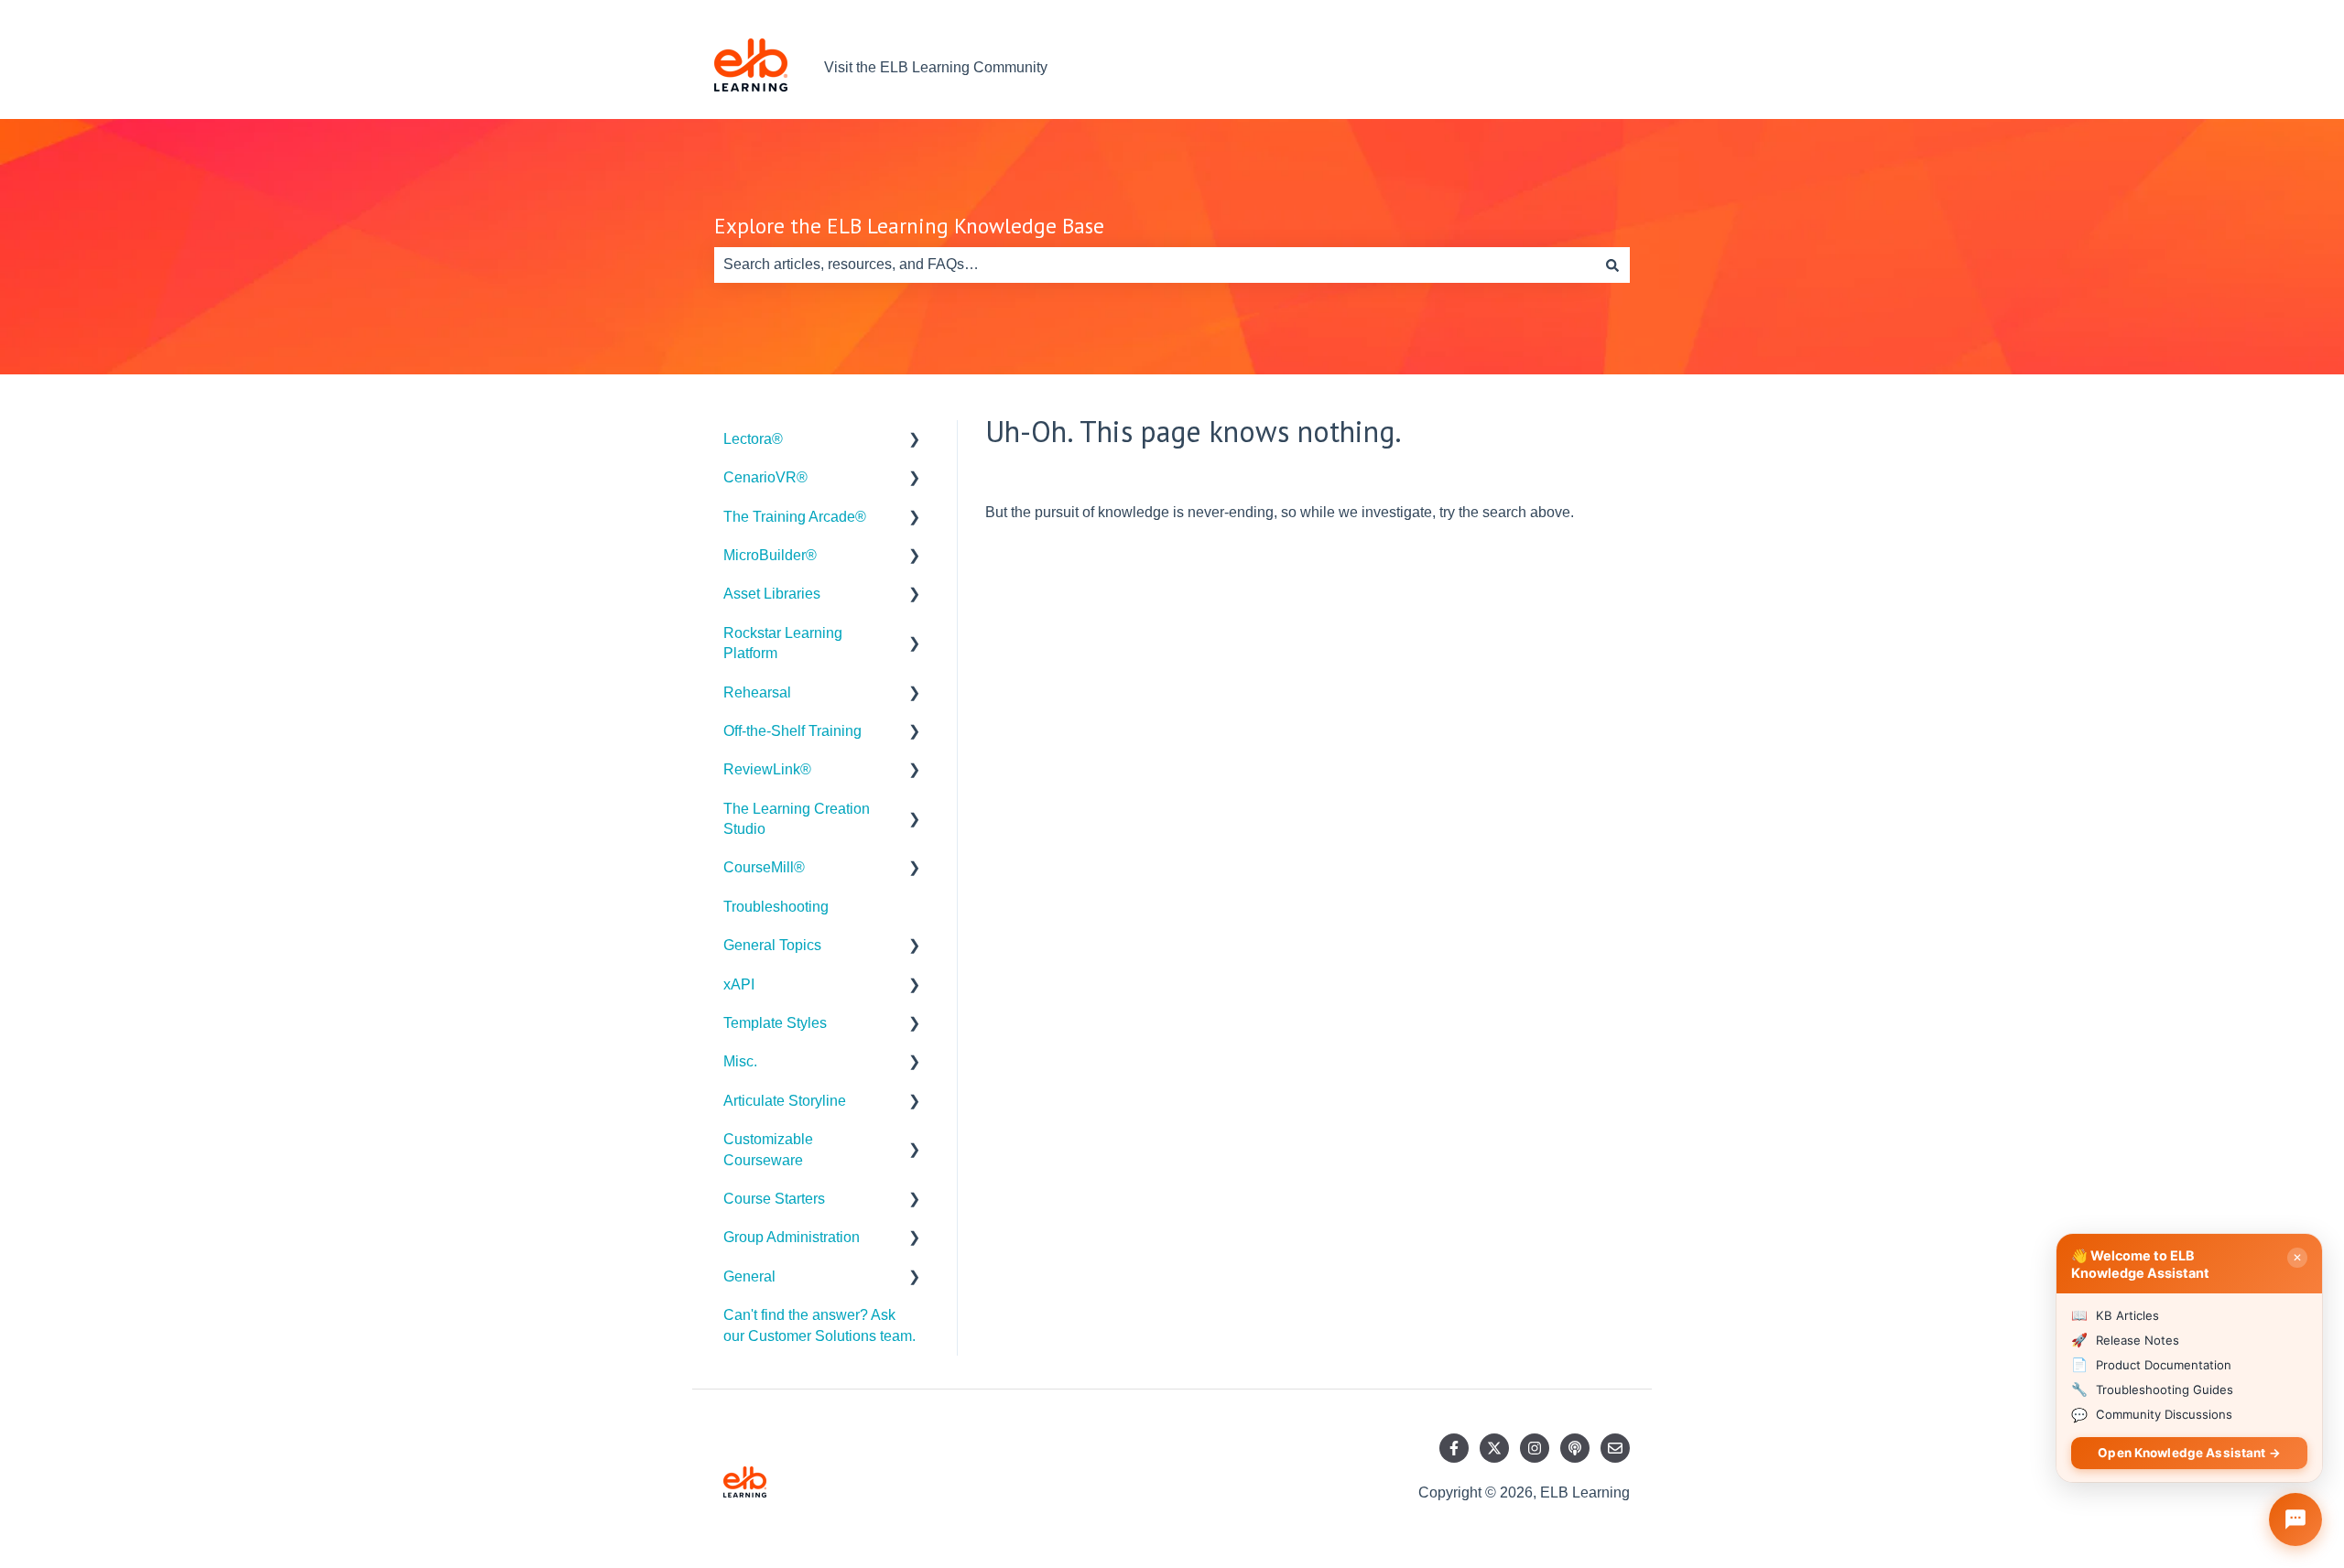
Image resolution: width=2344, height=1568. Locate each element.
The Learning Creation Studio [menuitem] (797, 819)
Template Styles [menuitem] (775, 1023)
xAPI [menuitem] (739, 984)
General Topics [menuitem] (772, 945)
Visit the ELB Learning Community (936, 67)
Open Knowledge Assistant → (2189, 1453)
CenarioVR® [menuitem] (765, 477)
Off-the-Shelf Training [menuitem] (792, 731)
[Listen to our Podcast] (1575, 1448)
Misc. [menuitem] (740, 1061)
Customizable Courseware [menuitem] (768, 1149)
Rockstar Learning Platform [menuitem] (783, 643)
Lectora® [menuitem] (753, 439)
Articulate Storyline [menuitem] (785, 1101)
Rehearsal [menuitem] (757, 692)
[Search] (1612, 265)
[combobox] (1155, 265)
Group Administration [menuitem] (792, 1237)
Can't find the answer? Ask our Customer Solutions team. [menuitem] (819, 1325)
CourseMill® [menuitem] (764, 867)
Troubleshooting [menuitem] (776, 907)
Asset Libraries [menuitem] (772, 594)
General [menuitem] (749, 1276)
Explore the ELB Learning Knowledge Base (909, 226)
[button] (915, 441)
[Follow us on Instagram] (1535, 1448)
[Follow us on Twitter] (1494, 1448)
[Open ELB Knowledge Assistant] (2295, 1519)
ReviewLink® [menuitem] (767, 769)
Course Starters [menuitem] (774, 1199)
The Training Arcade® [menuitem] (795, 517)
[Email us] (1615, 1448)
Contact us (1577, 67)
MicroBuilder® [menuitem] (770, 555)
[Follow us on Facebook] (1454, 1448)
